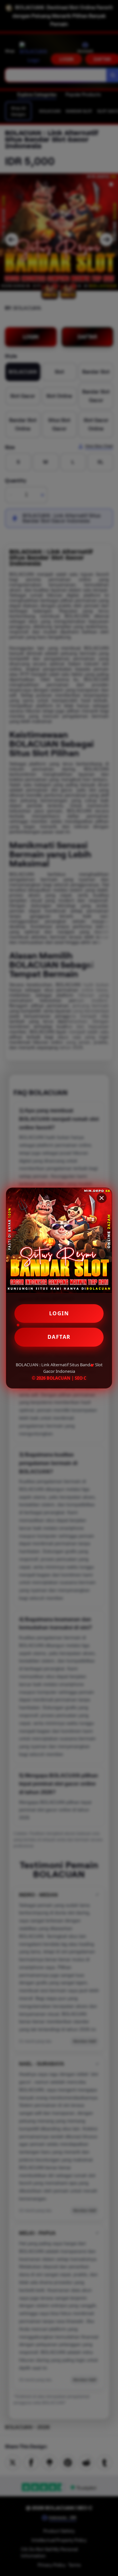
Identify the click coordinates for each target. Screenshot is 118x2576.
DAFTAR (59, 1337)
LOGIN (59, 1313)
